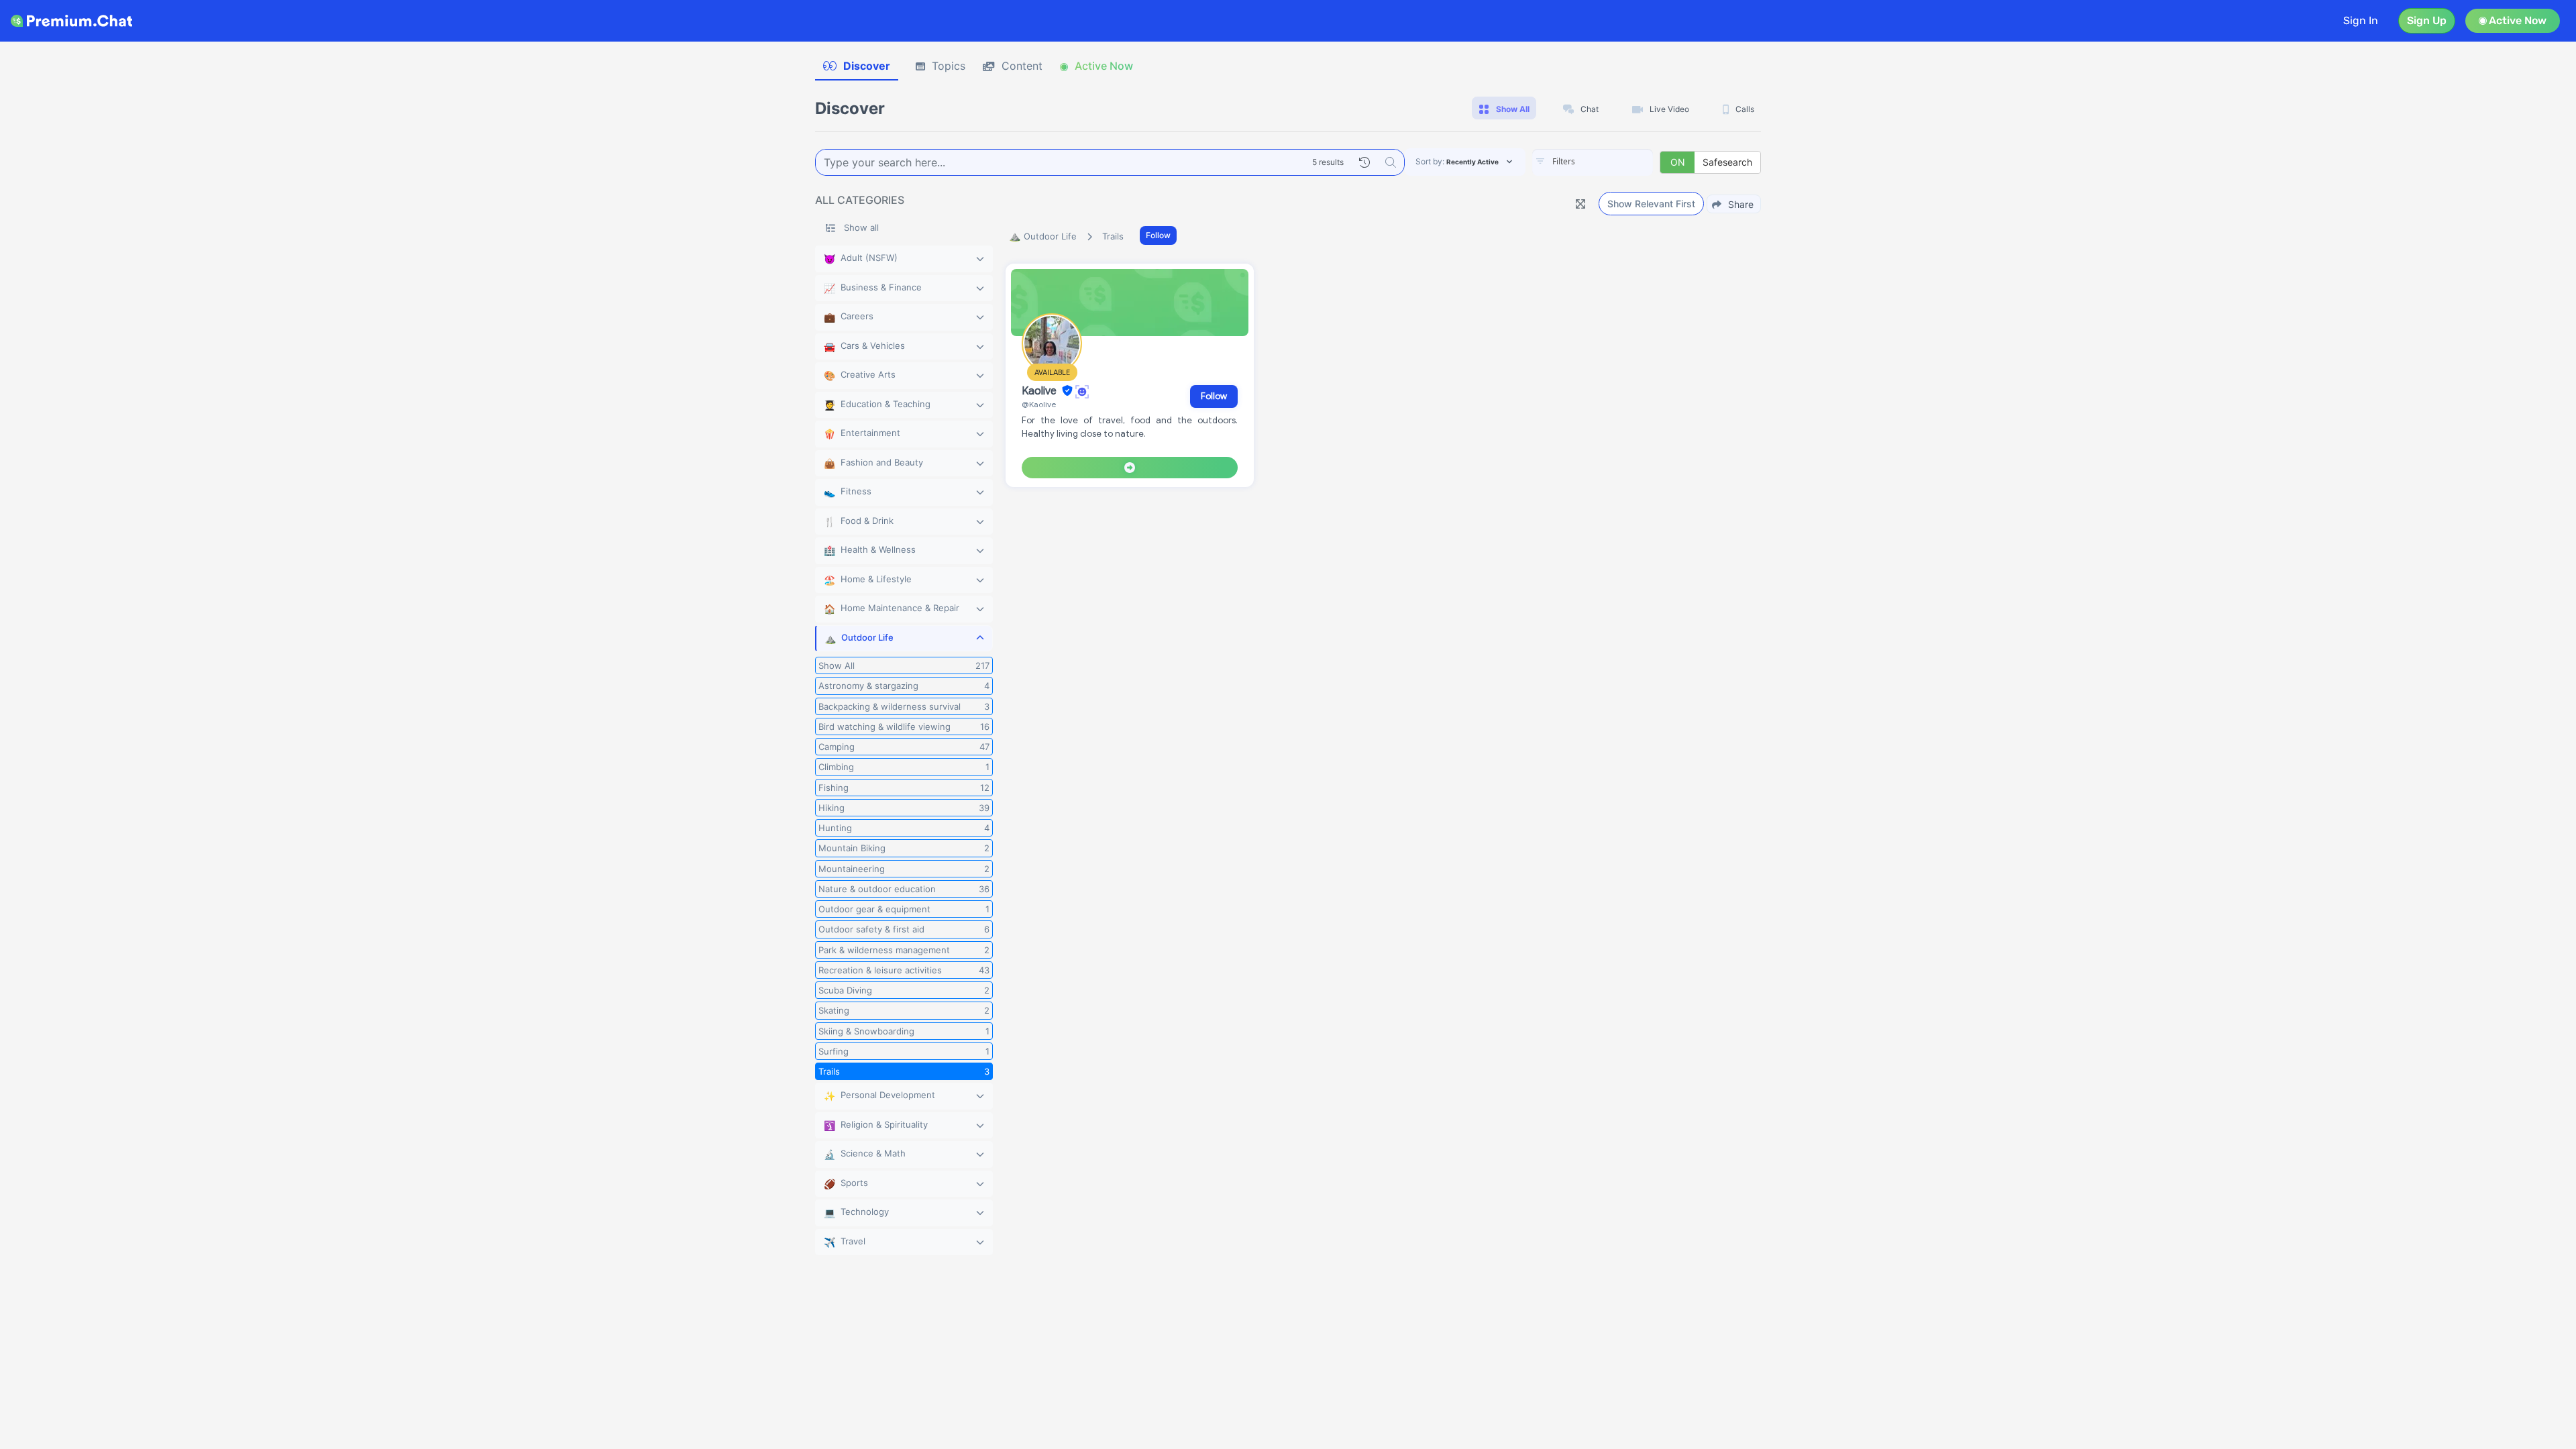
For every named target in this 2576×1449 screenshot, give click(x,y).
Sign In (2361, 20)
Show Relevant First (1651, 204)
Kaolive (1040, 391)
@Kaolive (1039, 404)
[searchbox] (1613, 162)
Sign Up (2427, 20)
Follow (1158, 235)
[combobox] (1593, 162)
